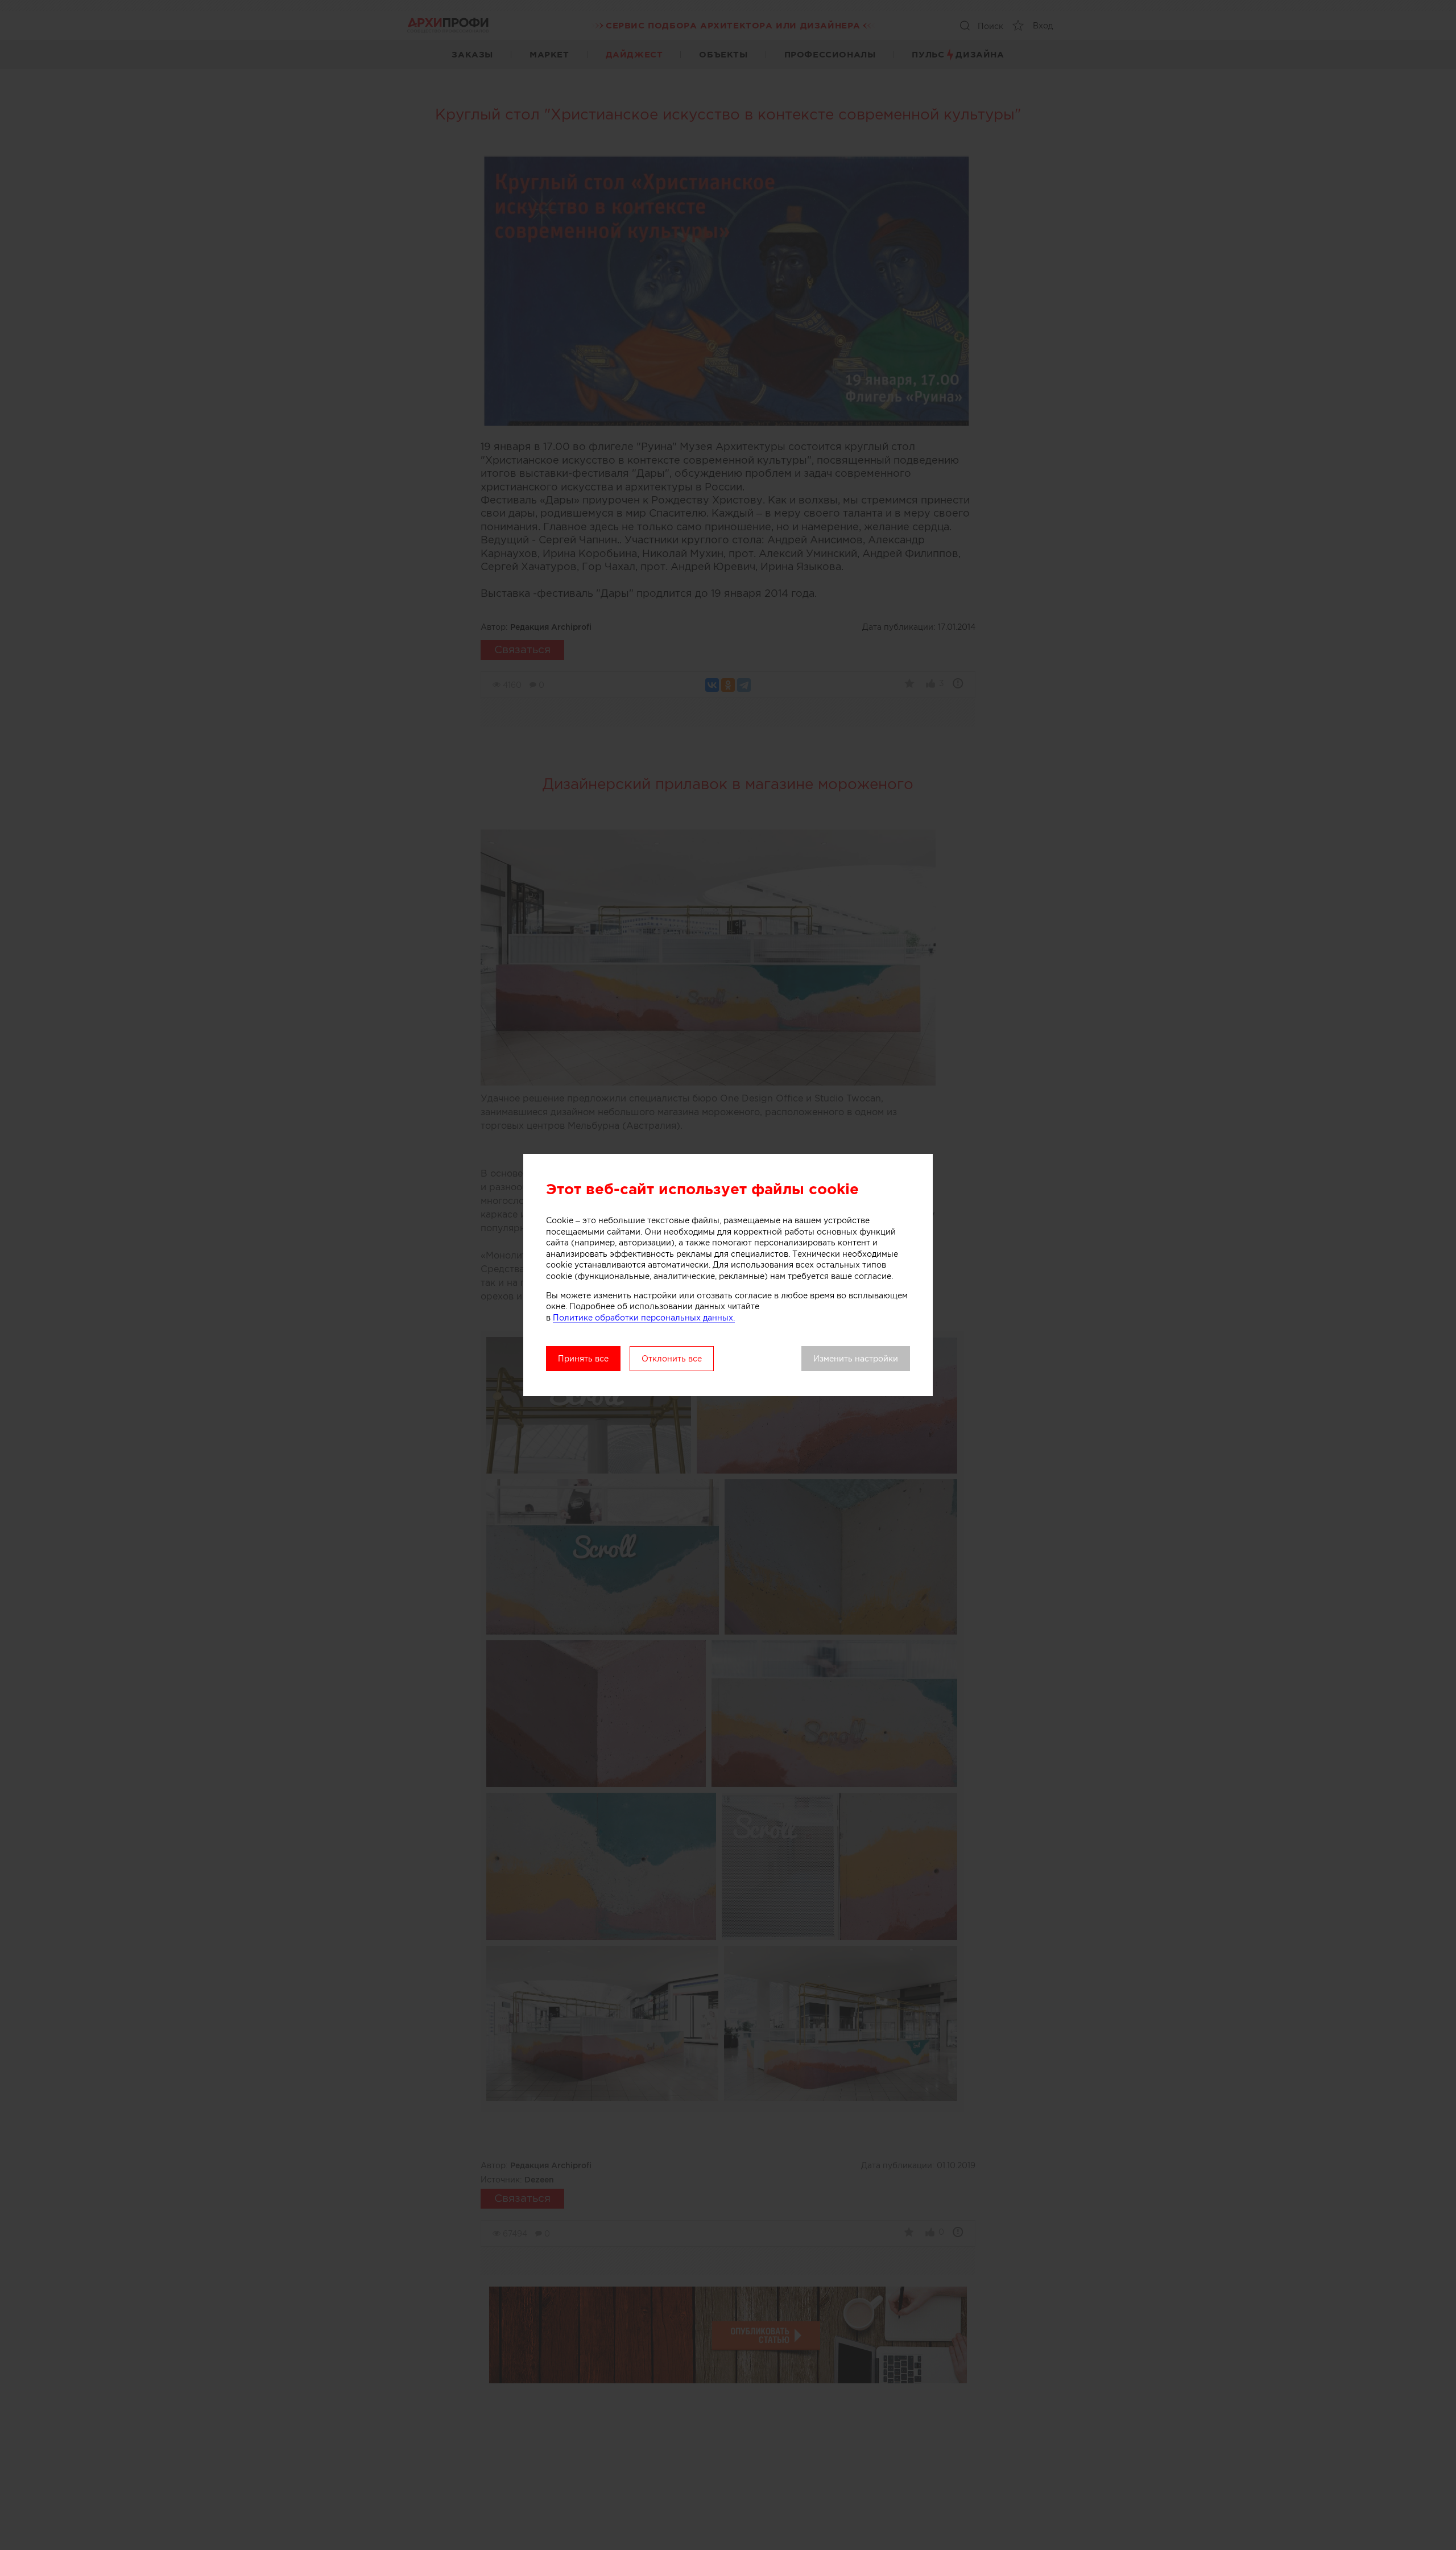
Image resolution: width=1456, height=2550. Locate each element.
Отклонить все (672, 1359)
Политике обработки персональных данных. (644, 1318)
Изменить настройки (856, 1359)
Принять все (583, 1359)
